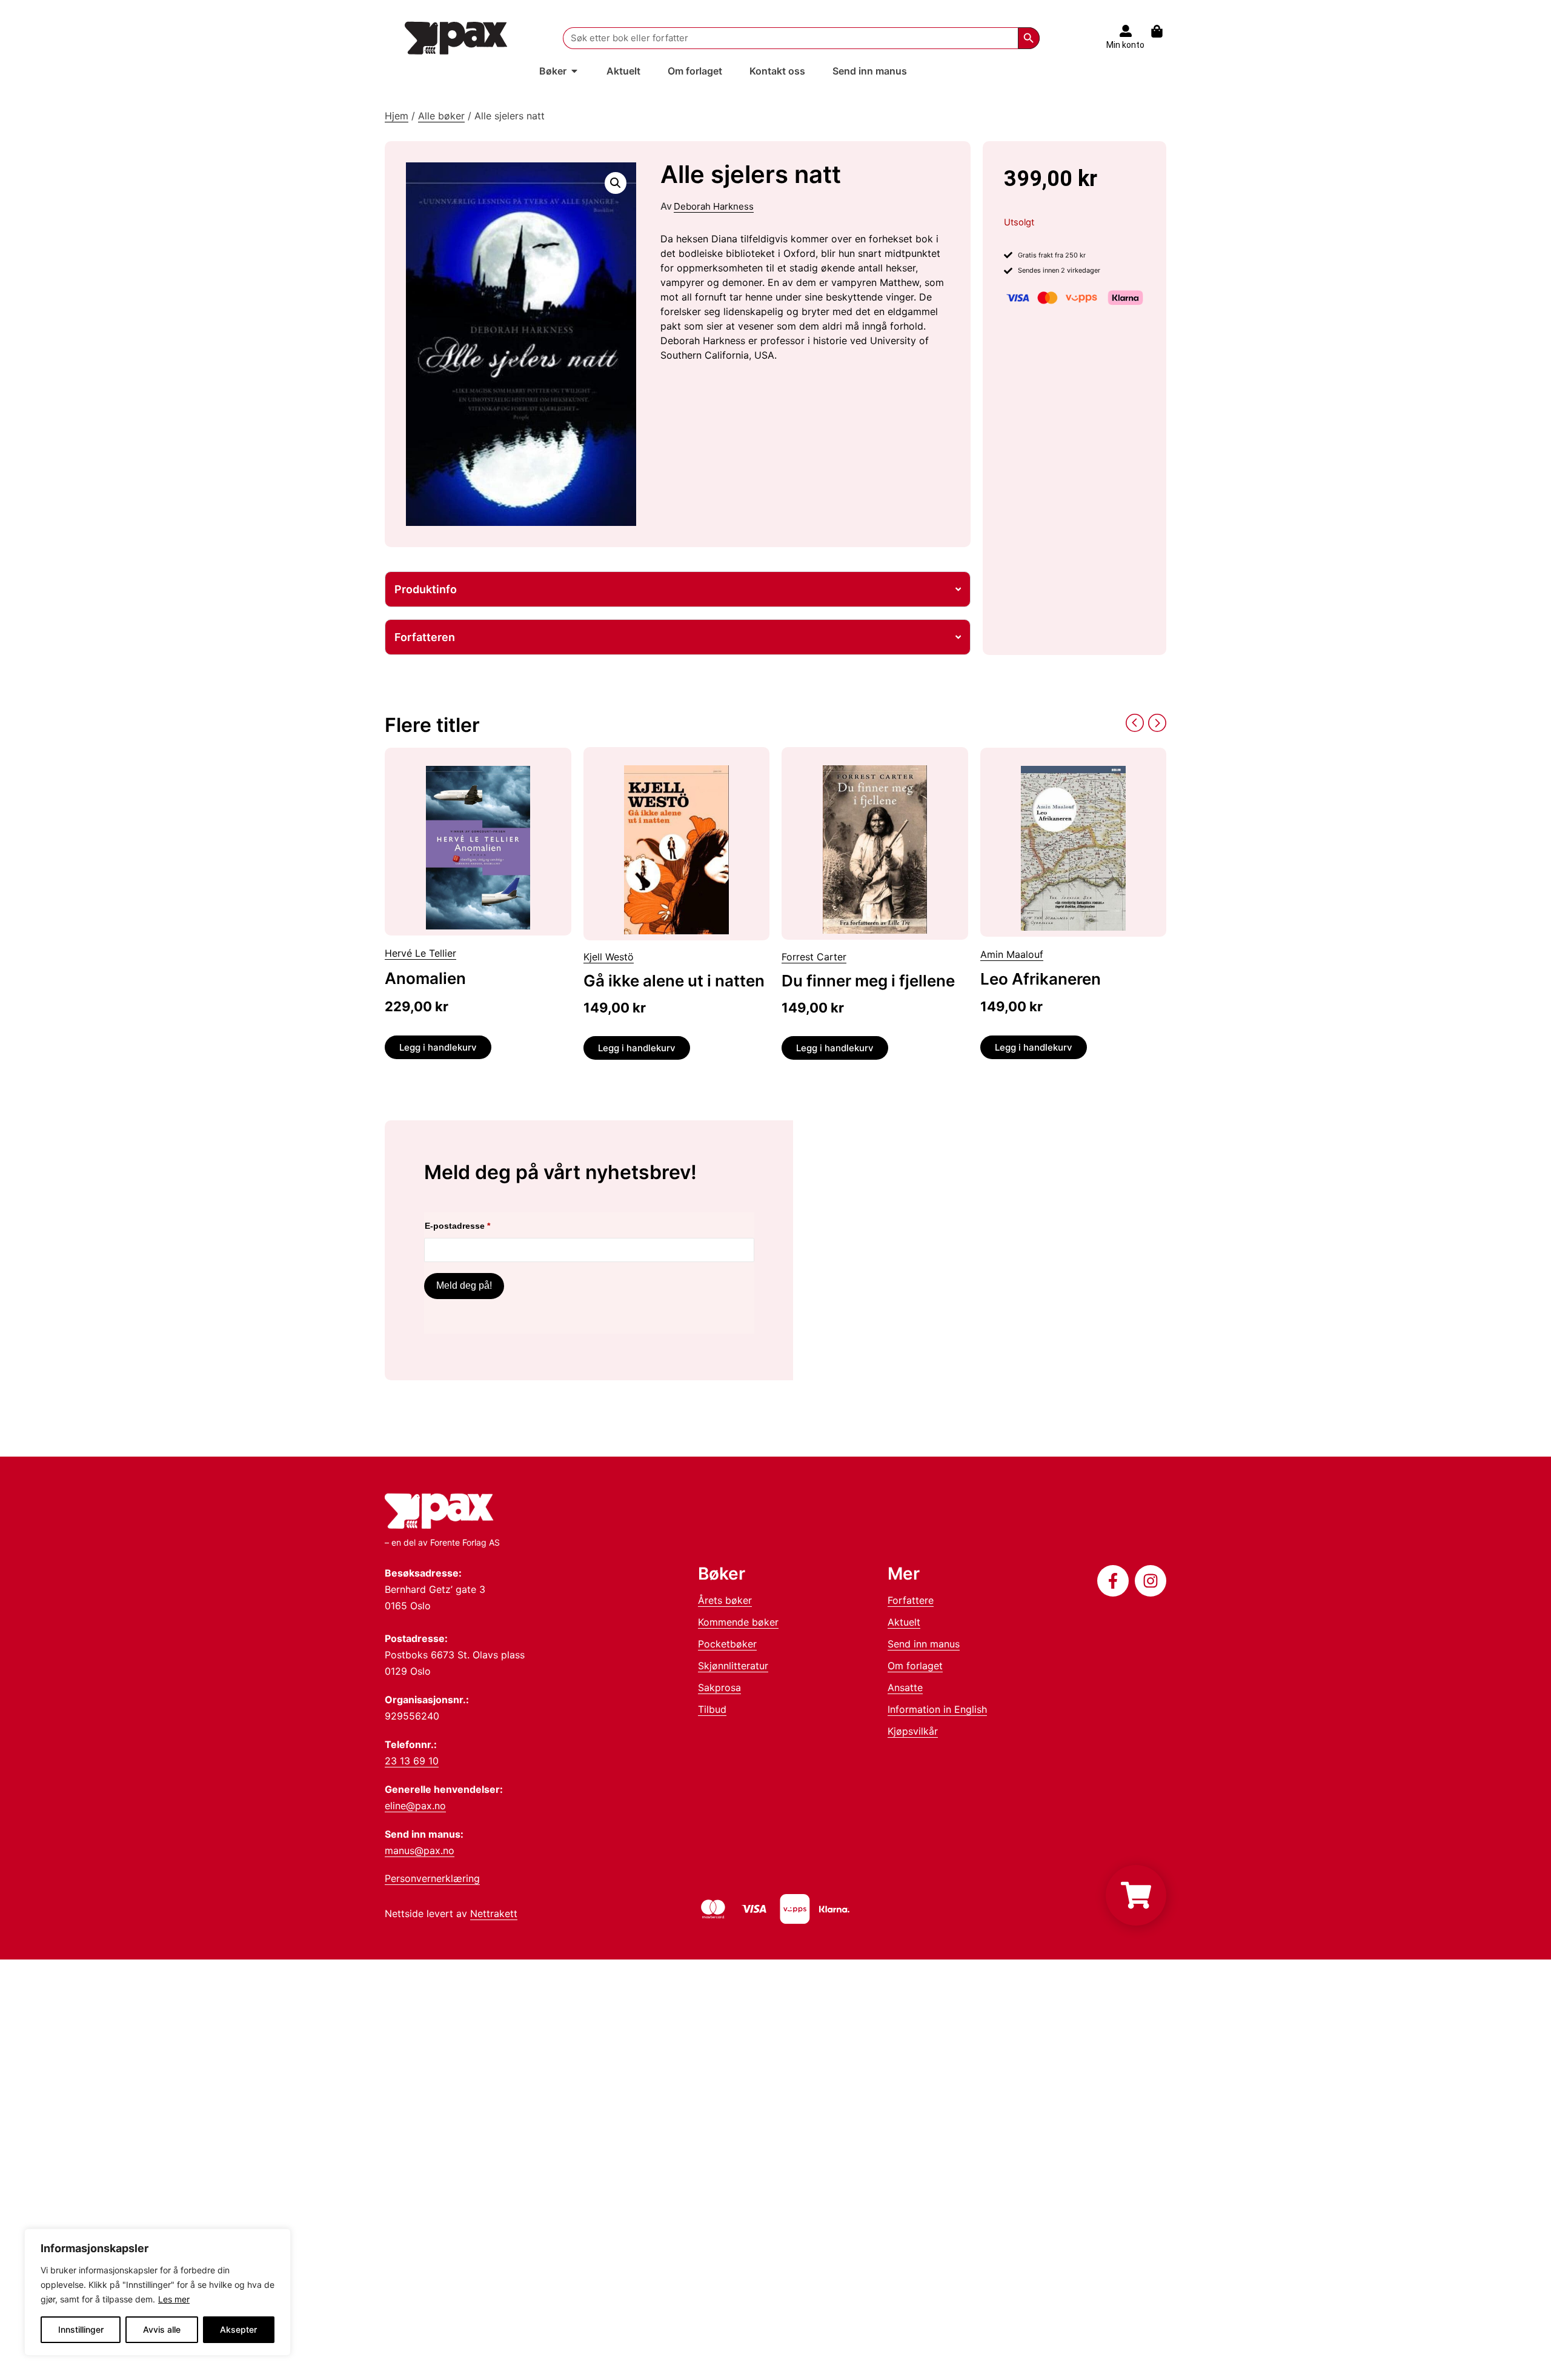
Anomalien (425, 978)
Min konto (1125, 45)
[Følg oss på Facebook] (1113, 1581)
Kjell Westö (609, 957)
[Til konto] (1126, 31)
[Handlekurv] (1163, 31)
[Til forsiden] (456, 38)
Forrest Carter (814, 957)
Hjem (397, 116)
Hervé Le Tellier (420, 953)
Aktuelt (904, 1622)
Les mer (174, 2299)
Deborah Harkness (714, 206)
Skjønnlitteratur (733, 1666)
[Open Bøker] (574, 71)
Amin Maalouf (1012, 954)
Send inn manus (924, 1644)
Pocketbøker (727, 1644)
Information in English (937, 1709)
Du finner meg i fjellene (868, 981)
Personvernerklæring (432, 1878)
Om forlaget (915, 1666)
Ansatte (905, 1687)
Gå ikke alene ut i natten (674, 981)
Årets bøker (725, 1600)
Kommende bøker (738, 1622)
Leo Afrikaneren (1041, 979)
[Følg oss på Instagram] (1151, 1581)
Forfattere (911, 1600)
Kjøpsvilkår (913, 1731)
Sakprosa (719, 1687)
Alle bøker (441, 116)
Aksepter (238, 2329)
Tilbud (712, 1709)
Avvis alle (162, 2329)
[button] (616, 183)
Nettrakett (494, 1913)
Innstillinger (81, 2329)
